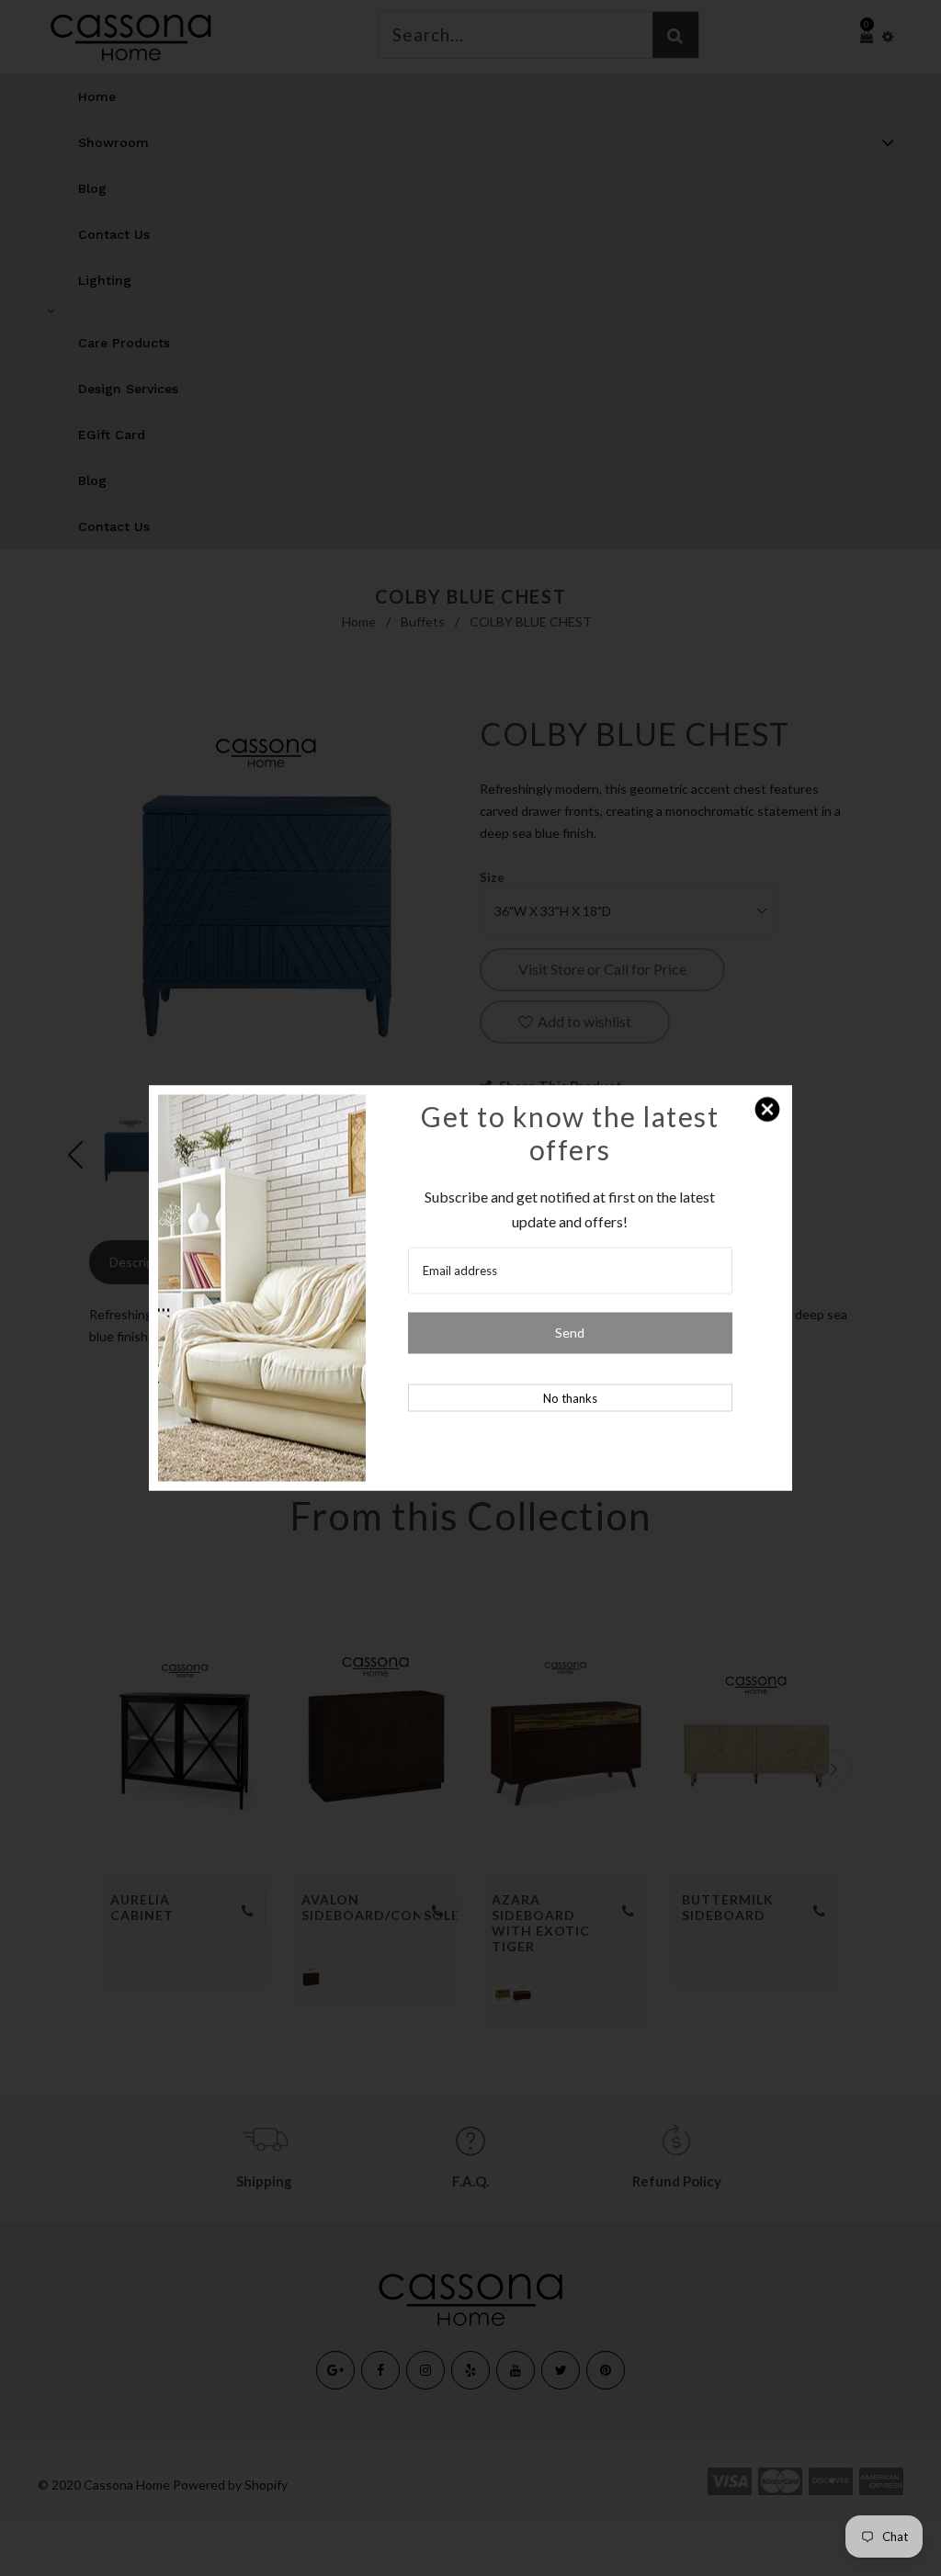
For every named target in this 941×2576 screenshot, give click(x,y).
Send (570, 1333)
